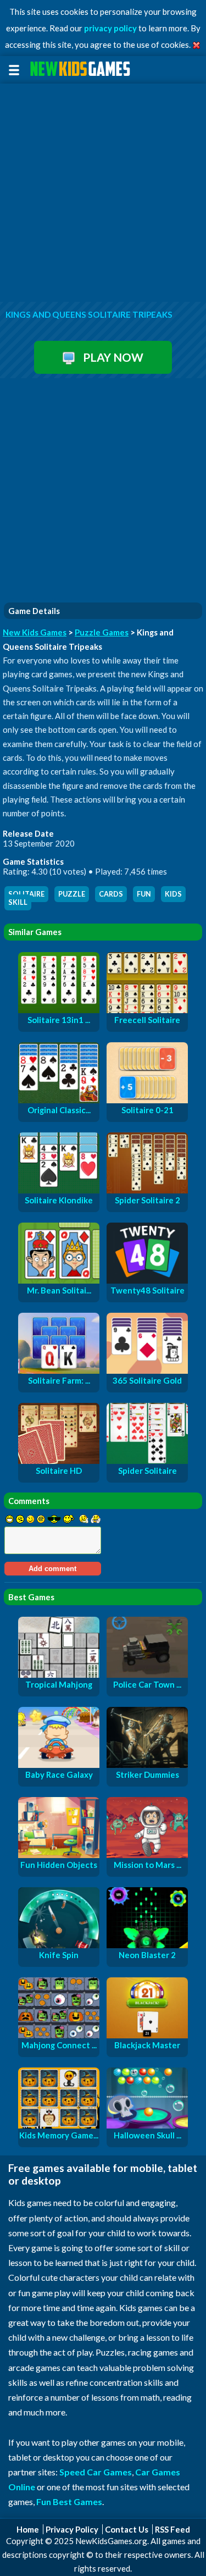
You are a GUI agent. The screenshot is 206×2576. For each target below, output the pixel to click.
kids (173, 894)
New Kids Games (35, 632)
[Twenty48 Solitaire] (147, 1280)
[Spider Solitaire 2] (147, 1190)
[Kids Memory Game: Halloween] (59, 2125)
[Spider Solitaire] (147, 1461)
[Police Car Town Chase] (147, 1674)
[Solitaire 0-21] (147, 1100)
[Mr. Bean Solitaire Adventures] (59, 1280)
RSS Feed (172, 2529)
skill (18, 902)
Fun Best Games (69, 2502)
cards (111, 894)
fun (144, 894)
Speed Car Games (96, 2472)
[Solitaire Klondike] (59, 1190)
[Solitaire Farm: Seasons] (59, 1370)
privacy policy (110, 28)
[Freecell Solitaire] (147, 1010)
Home (28, 2529)
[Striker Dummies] (147, 1765)
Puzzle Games (102, 632)
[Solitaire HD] (59, 1461)
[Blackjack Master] (147, 2035)
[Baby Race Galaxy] (59, 1765)
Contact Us (127, 2529)
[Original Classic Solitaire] (59, 1100)
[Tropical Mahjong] (59, 1674)
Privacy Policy (72, 2529)
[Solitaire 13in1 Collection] (59, 1010)
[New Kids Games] (82, 69)
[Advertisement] (103, 193)
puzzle (72, 894)
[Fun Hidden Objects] (59, 1855)
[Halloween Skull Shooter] (147, 2125)
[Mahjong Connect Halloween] (59, 2035)
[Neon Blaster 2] (147, 1945)
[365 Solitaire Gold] (147, 1370)
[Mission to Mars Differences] (147, 1855)
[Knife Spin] (59, 1945)
